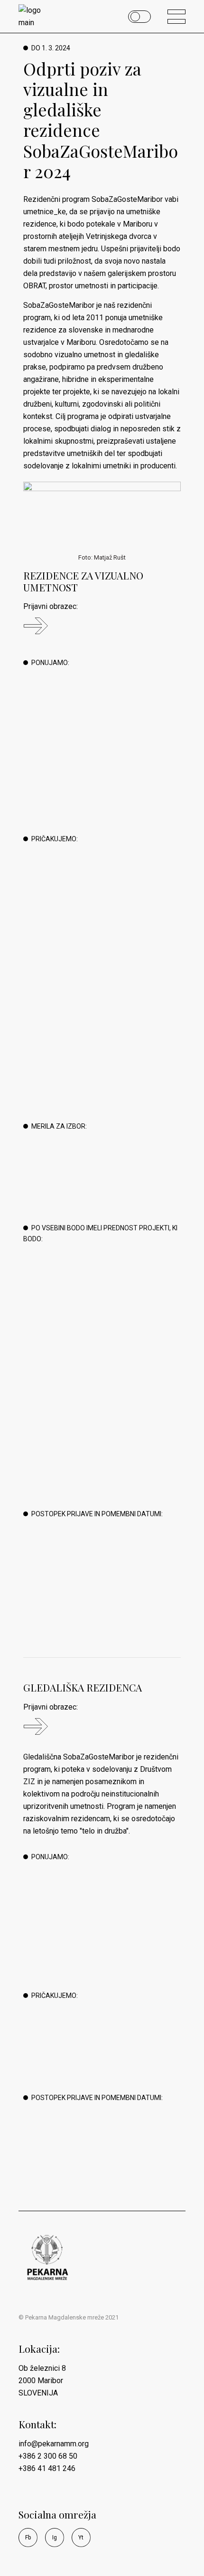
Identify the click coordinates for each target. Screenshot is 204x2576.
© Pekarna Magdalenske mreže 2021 (69, 2317)
